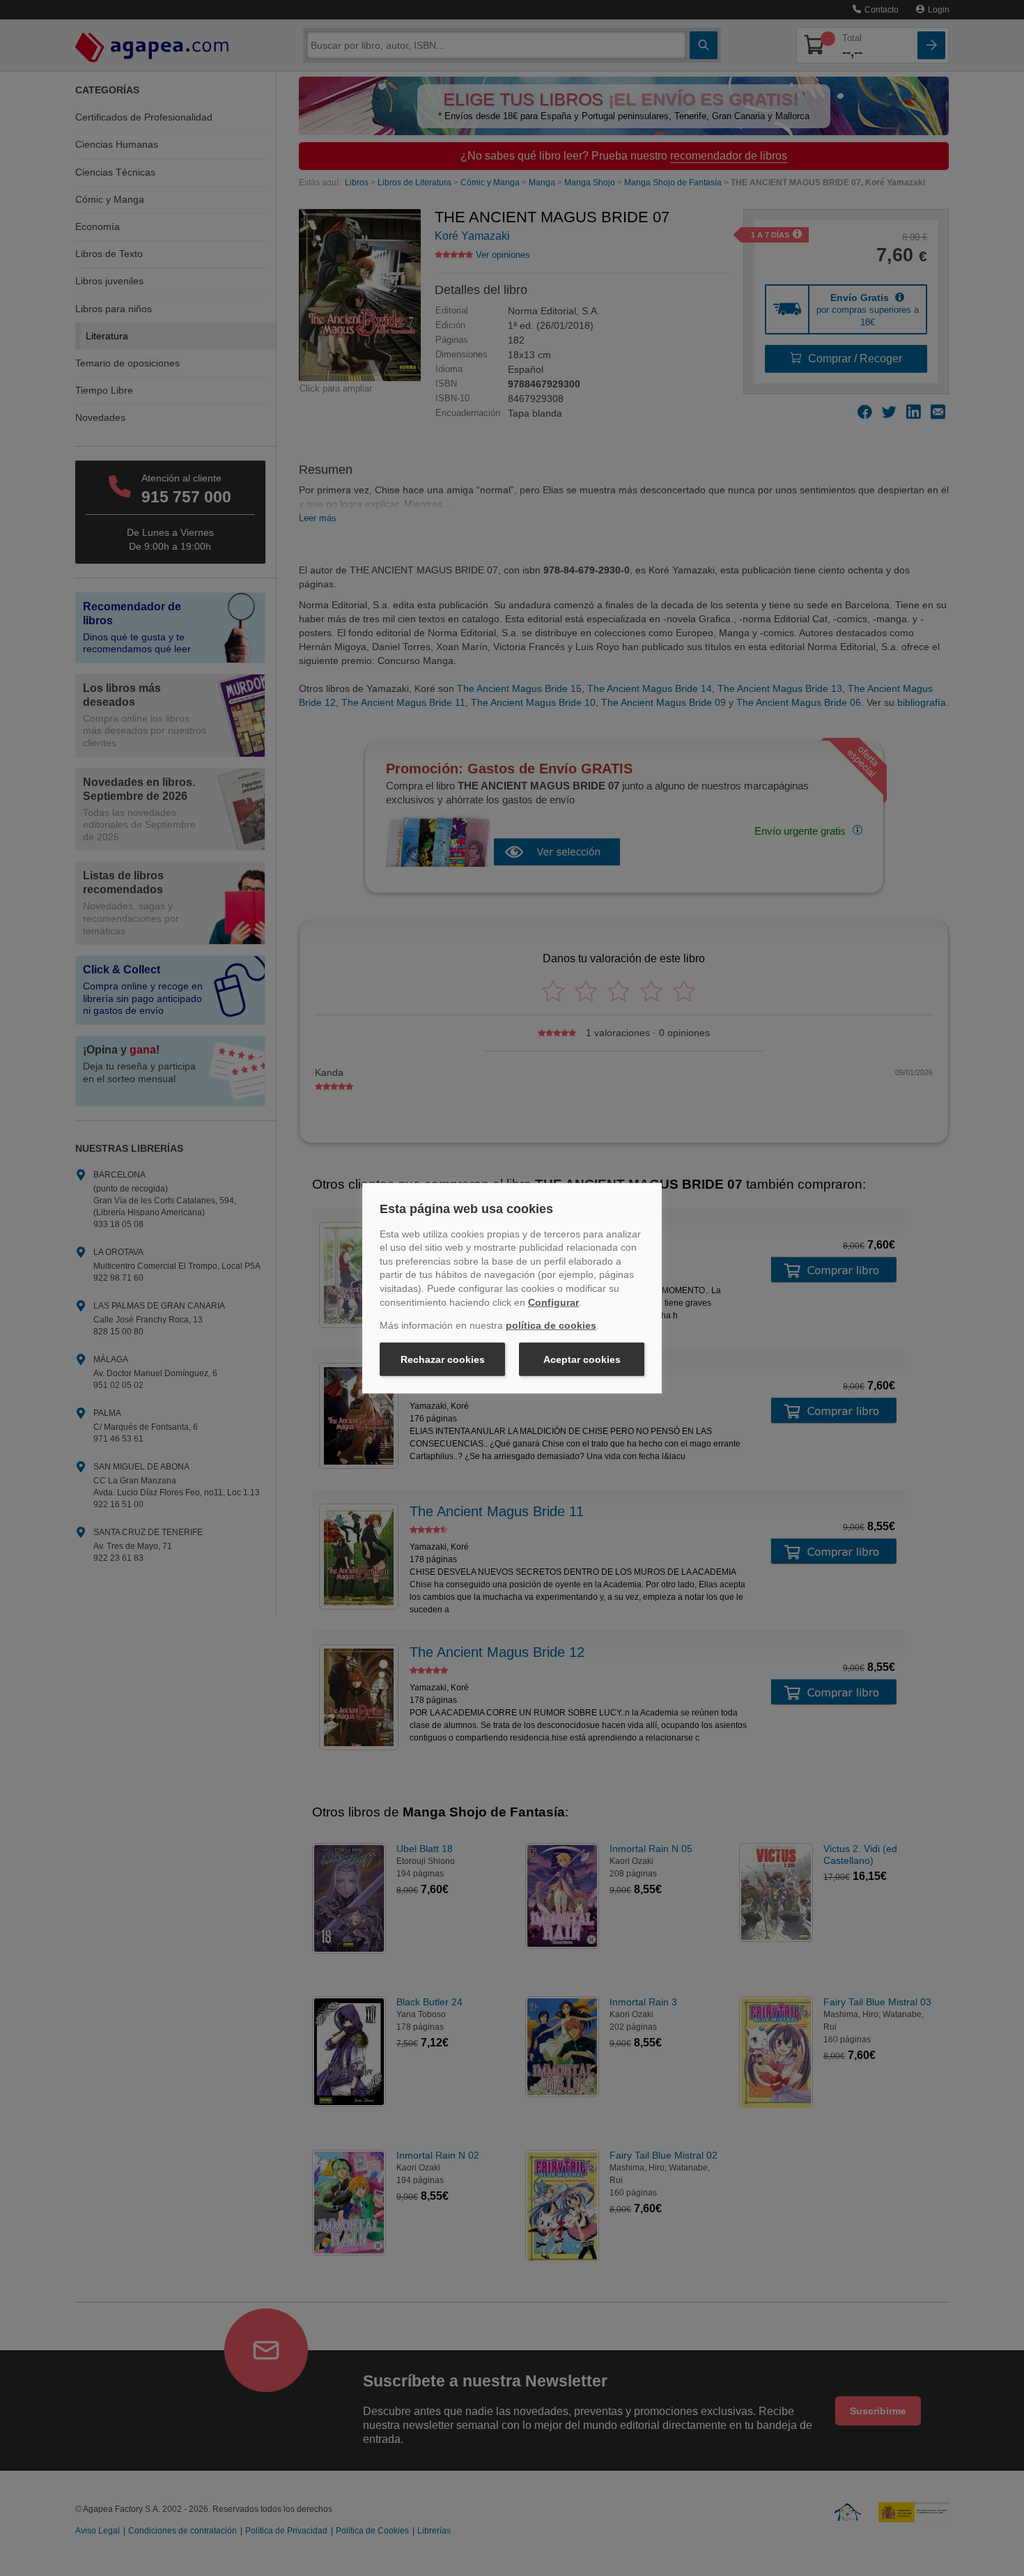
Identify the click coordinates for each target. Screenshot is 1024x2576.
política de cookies (551, 1325)
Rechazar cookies (443, 1359)
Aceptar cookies (582, 1359)
